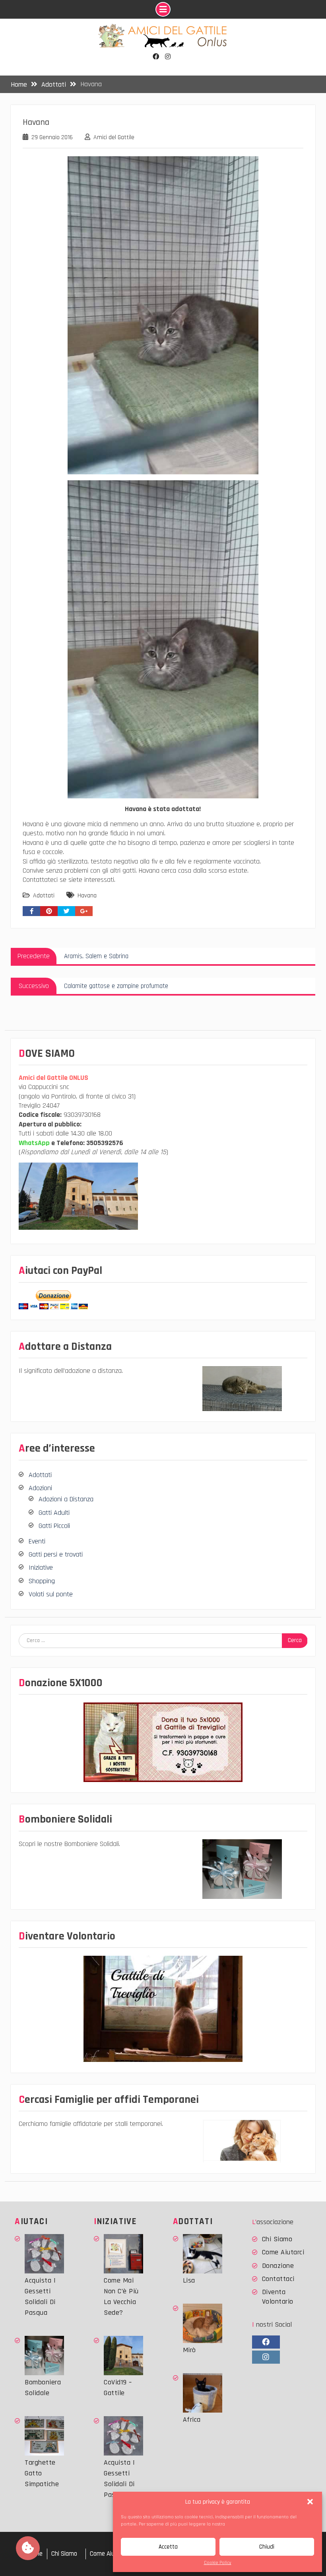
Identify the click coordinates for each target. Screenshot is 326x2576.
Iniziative (41, 1568)
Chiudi (267, 2547)
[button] (310, 2502)
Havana (87, 896)
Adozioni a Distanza (66, 1499)
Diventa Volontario (278, 2296)
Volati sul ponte (51, 1594)
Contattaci (278, 2279)
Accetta (168, 2547)
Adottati (44, 896)
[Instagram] (168, 57)
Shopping (42, 1581)
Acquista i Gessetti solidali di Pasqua (40, 2296)
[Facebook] (156, 57)
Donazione (278, 2266)
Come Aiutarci (283, 2252)
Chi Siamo (277, 2239)
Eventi (37, 1541)
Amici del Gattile (114, 137)
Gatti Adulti (54, 1513)
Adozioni (40, 1488)
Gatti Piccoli (54, 1526)
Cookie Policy (218, 2563)
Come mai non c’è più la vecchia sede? (121, 2296)
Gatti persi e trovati (56, 1554)
